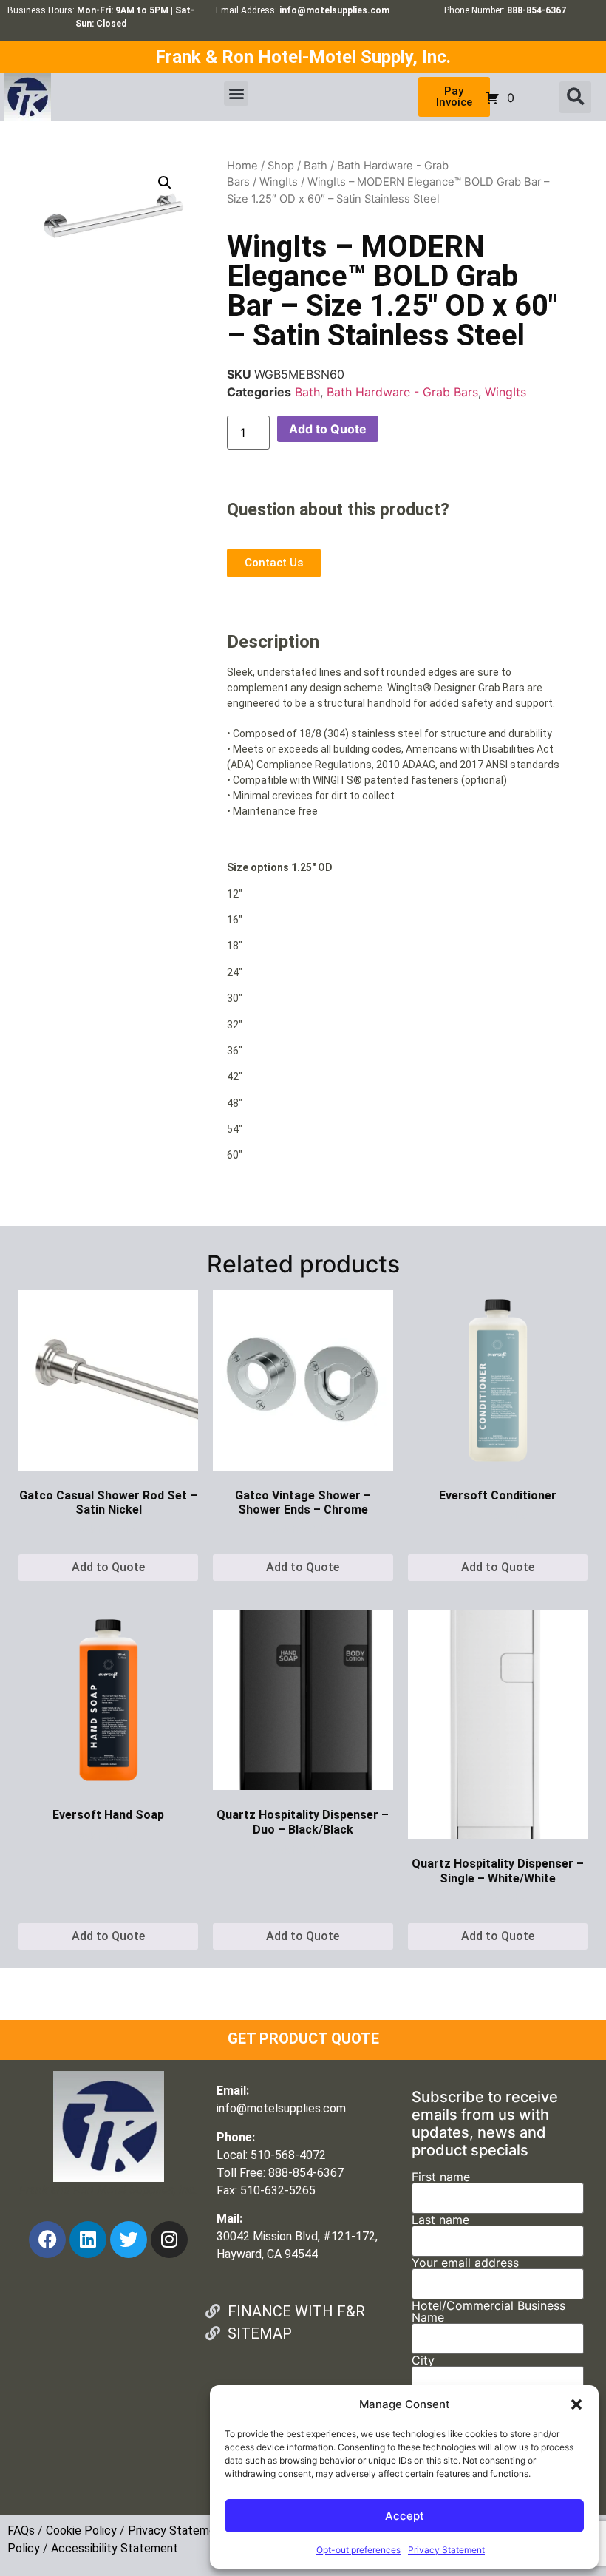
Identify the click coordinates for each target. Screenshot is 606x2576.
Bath (316, 166)
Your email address (465, 2263)
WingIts (279, 182)
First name (441, 2177)
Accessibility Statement (115, 2548)
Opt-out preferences (358, 2550)
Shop (281, 166)
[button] (576, 2404)
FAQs (21, 2531)
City (423, 2361)
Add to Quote (328, 429)
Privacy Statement (446, 2550)
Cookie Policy (81, 2531)
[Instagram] (169, 2240)
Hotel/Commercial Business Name (488, 2312)
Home (242, 166)
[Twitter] (129, 2240)
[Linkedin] (88, 2240)
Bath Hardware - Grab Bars (402, 392)
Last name (440, 2220)
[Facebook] (47, 2240)
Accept (405, 2516)
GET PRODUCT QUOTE (303, 2038)
